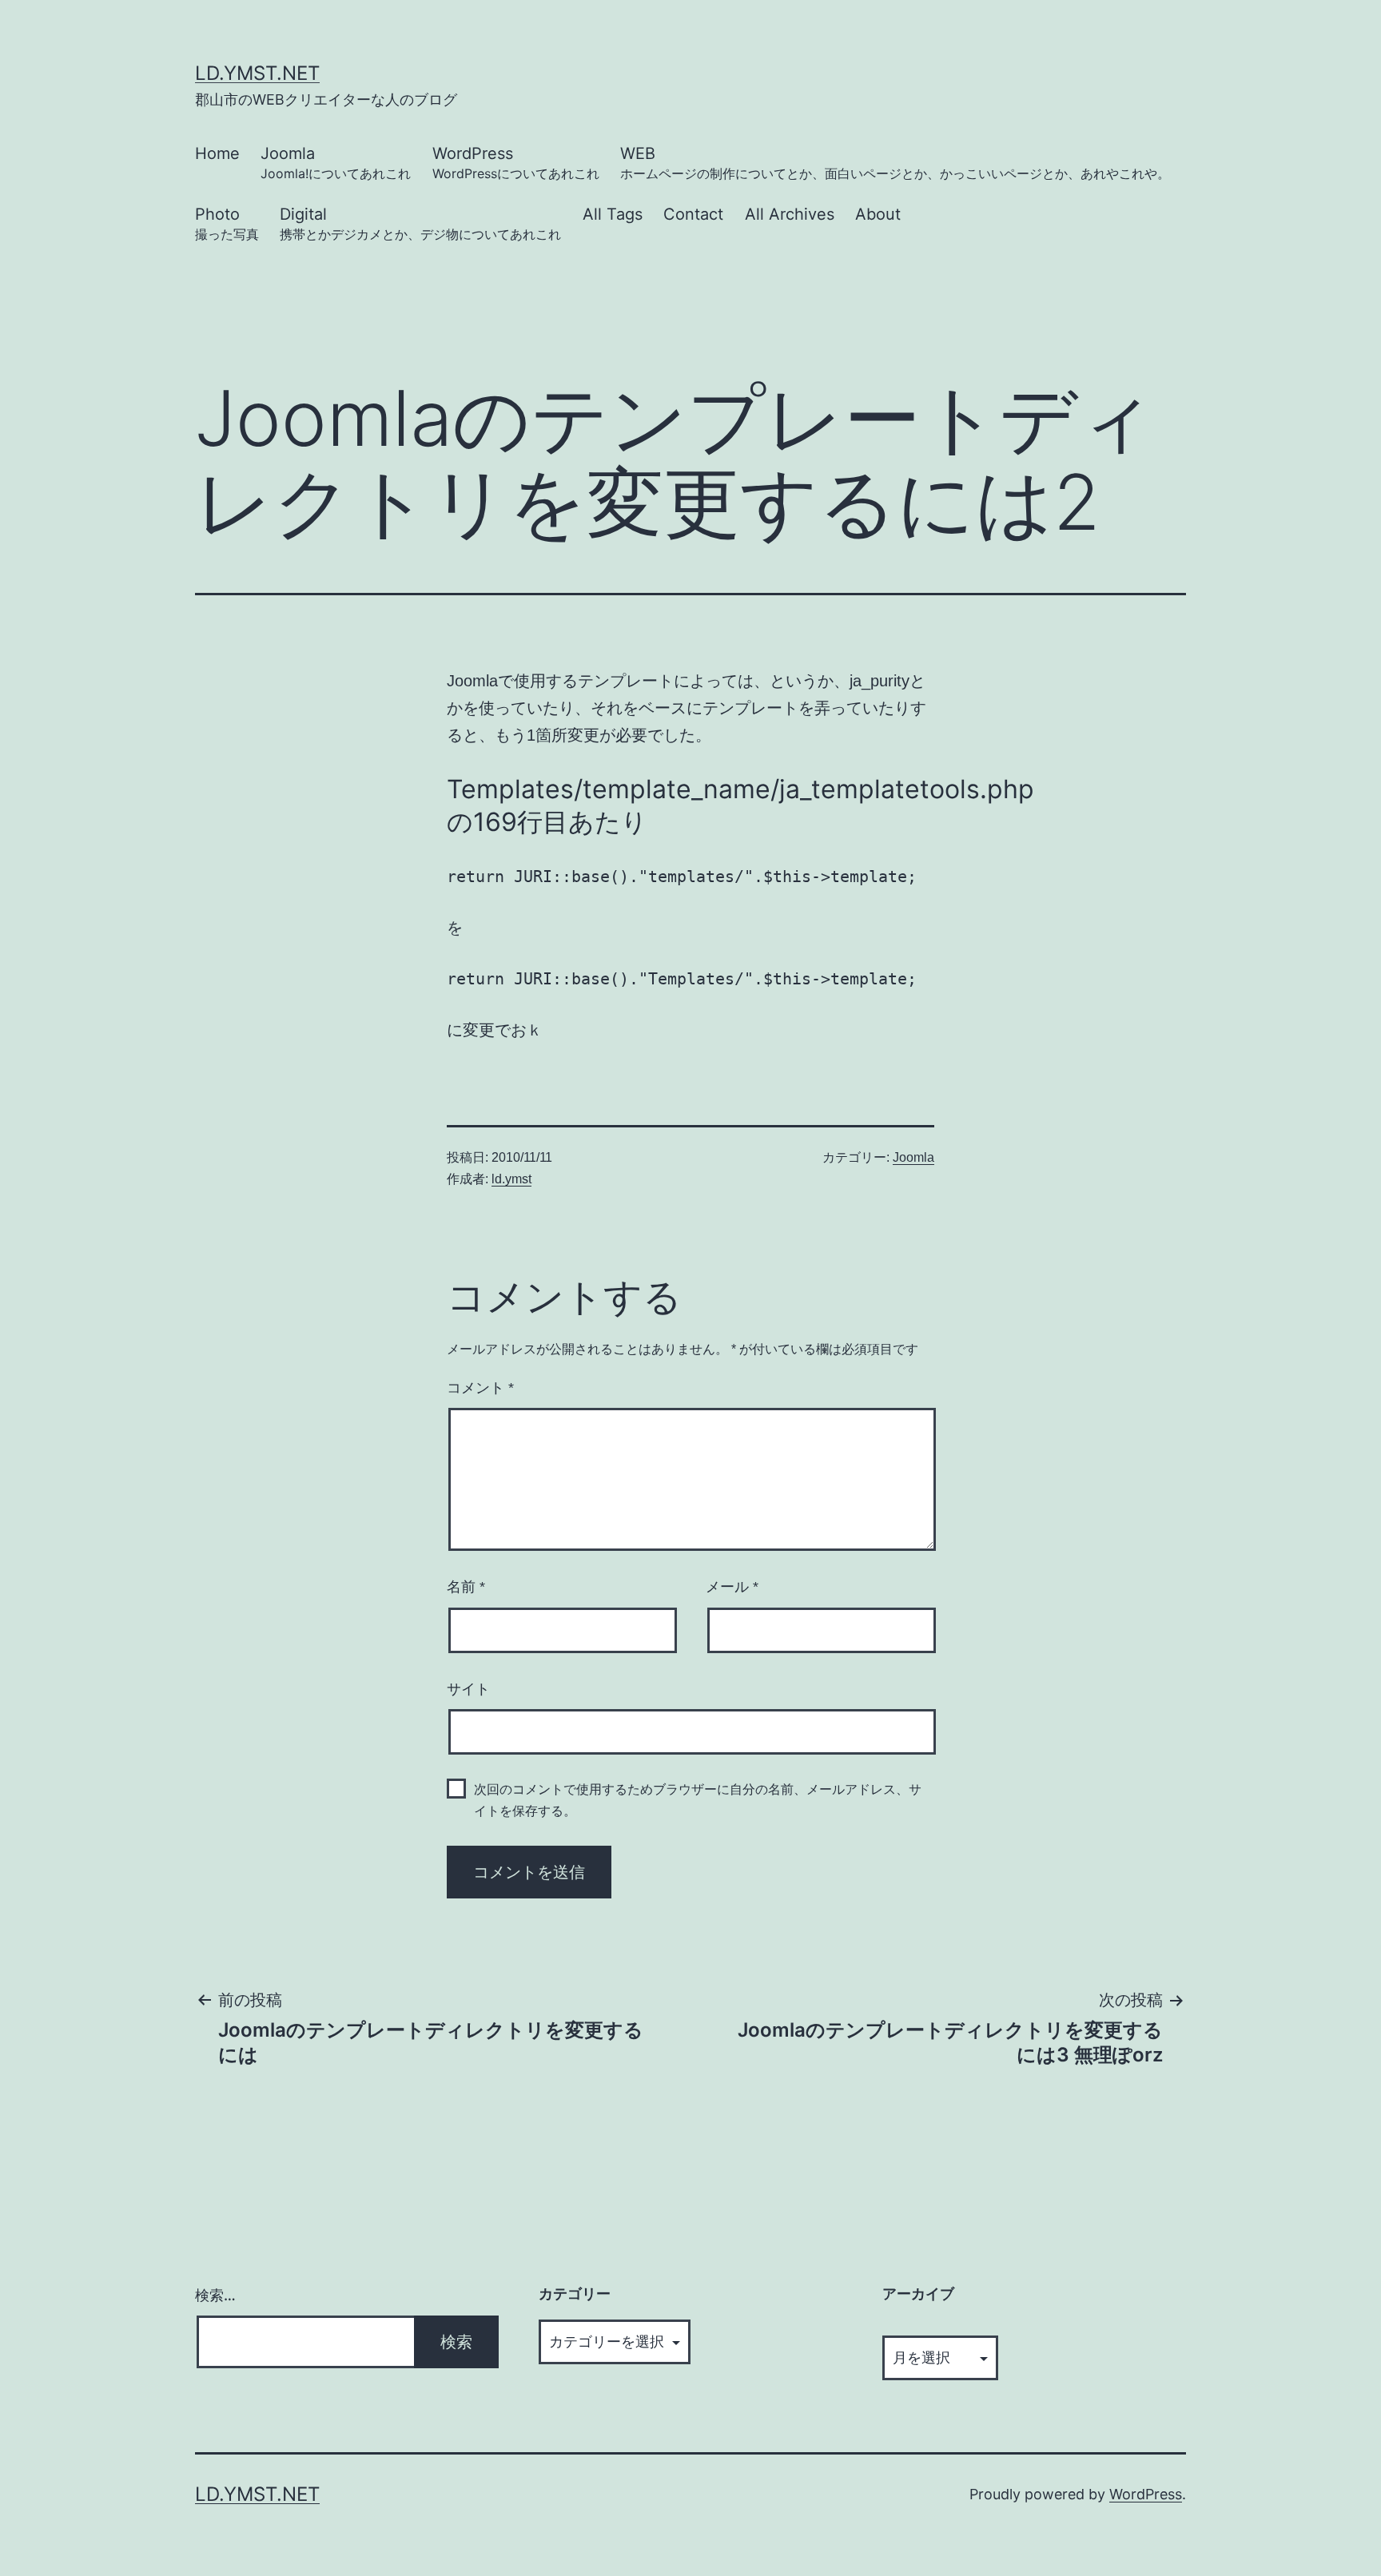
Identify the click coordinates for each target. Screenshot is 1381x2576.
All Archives (790, 214)
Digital (420, 223)
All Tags (613, 214)
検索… (215, 2295)
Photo (227, 223)
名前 (466, 1587)
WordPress (516, 163)
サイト (468, 1689)
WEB (895, 163)
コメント (480, 1388)
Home (217, 153)
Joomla (336, 163)
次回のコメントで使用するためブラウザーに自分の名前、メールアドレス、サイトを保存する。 (698, 1800)
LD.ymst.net (257, 73)
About (878, 214)
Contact (693, 214)
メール (732, 1587)
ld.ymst (511, 1179)
